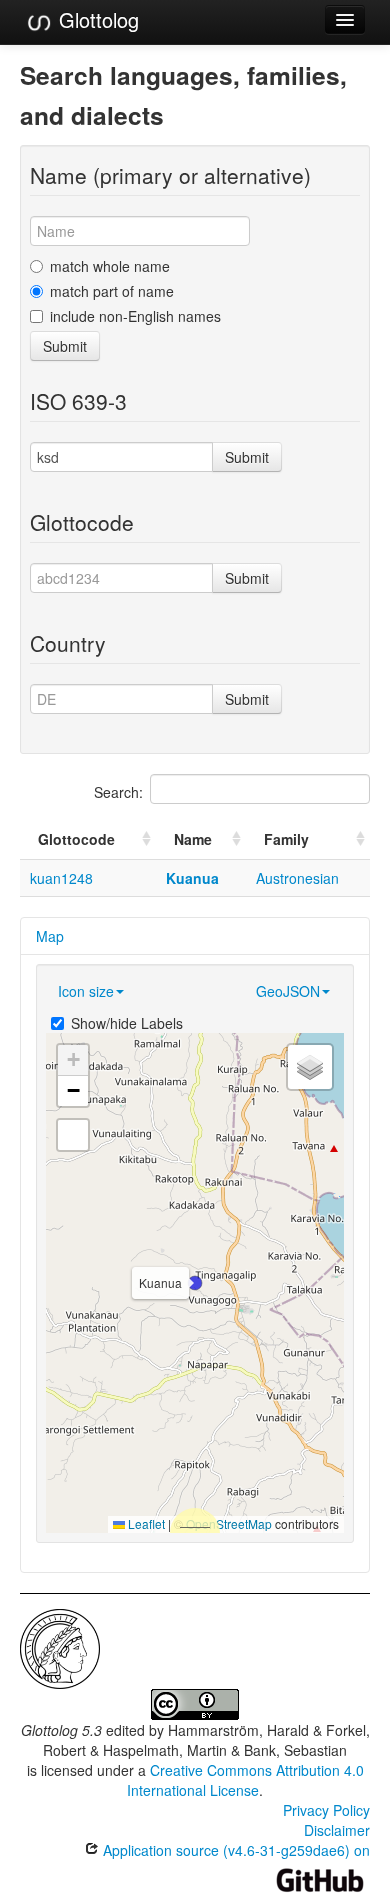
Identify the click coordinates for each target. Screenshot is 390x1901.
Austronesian (297, 878)
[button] (195, 1283)
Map (50, 936)
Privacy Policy (326, 1810)
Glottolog (96, 19)
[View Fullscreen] (73, 1135)
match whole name (110, 266)
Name (193, 839)
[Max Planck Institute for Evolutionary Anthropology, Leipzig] (60, 1647)
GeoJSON (288, 991)
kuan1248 (61, 878)
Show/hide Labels (127, 1023)
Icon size (86, 991)
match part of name (112, 291)
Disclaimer (337, 1830)
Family (286, 839)
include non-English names (135, 316)
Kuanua (192, 878)
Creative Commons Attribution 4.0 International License (245, 1780)
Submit (65, 346)
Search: (118, 792)
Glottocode (76, 839)
